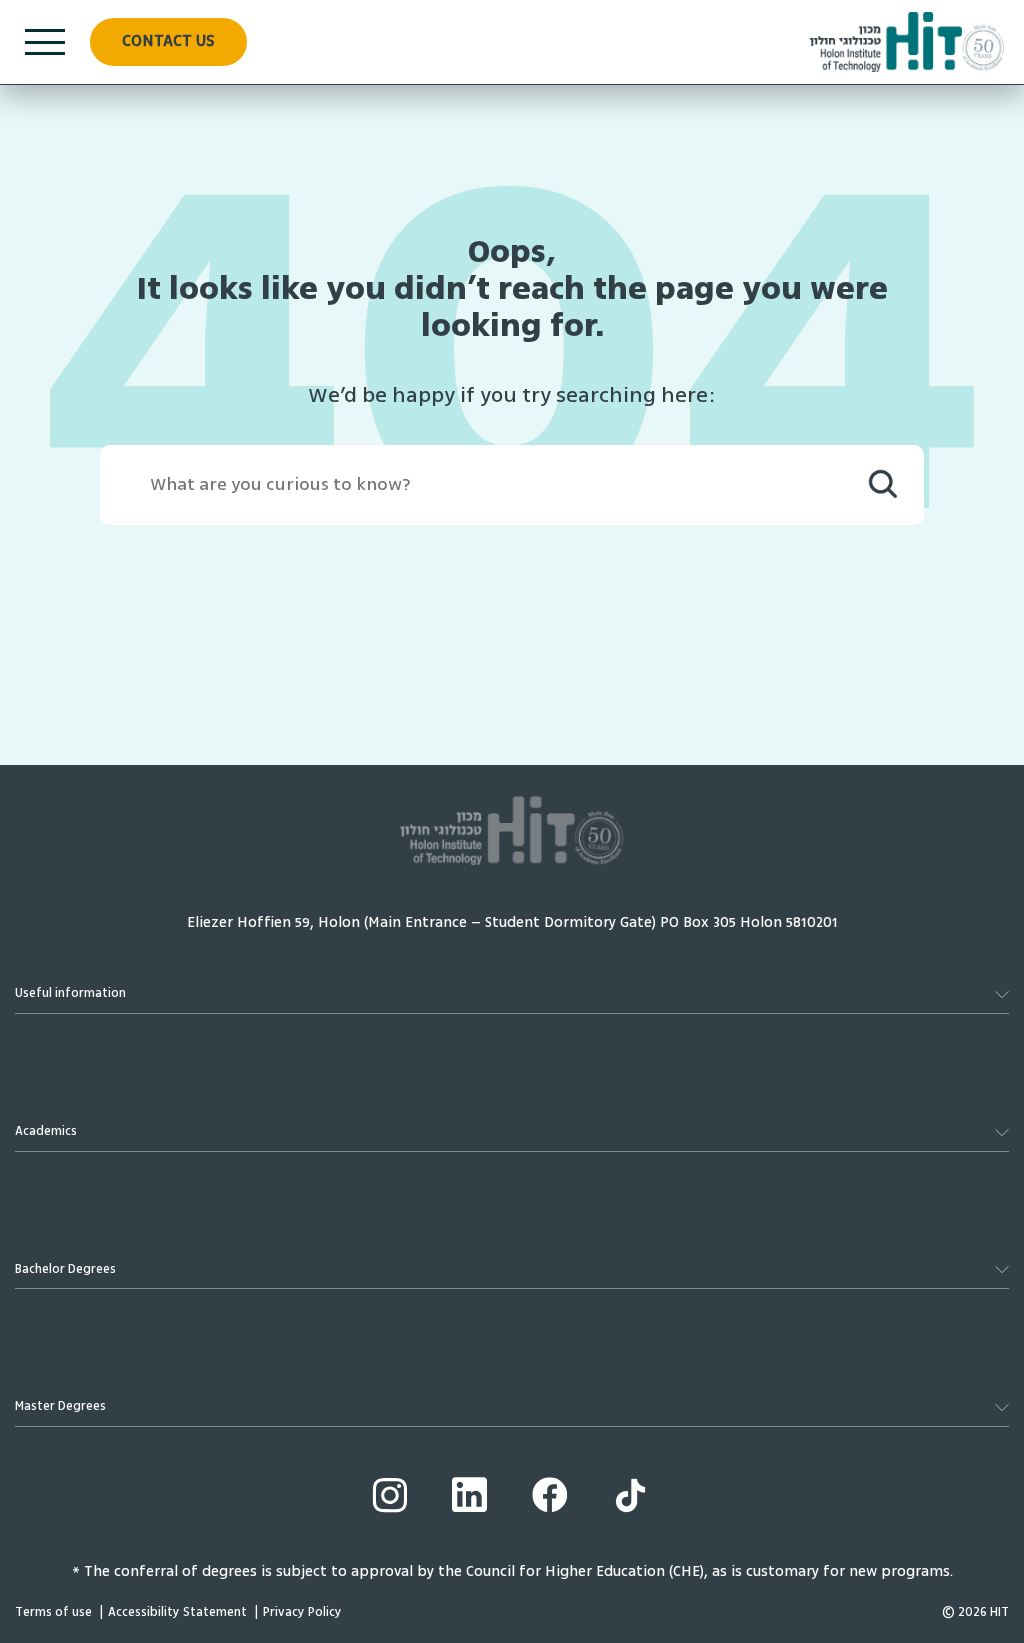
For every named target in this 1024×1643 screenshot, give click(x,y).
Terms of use (53, 1612)
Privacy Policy (302, 1612)
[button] (168, 42)
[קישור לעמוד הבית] (907, 42)
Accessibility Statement (177, 1612)
